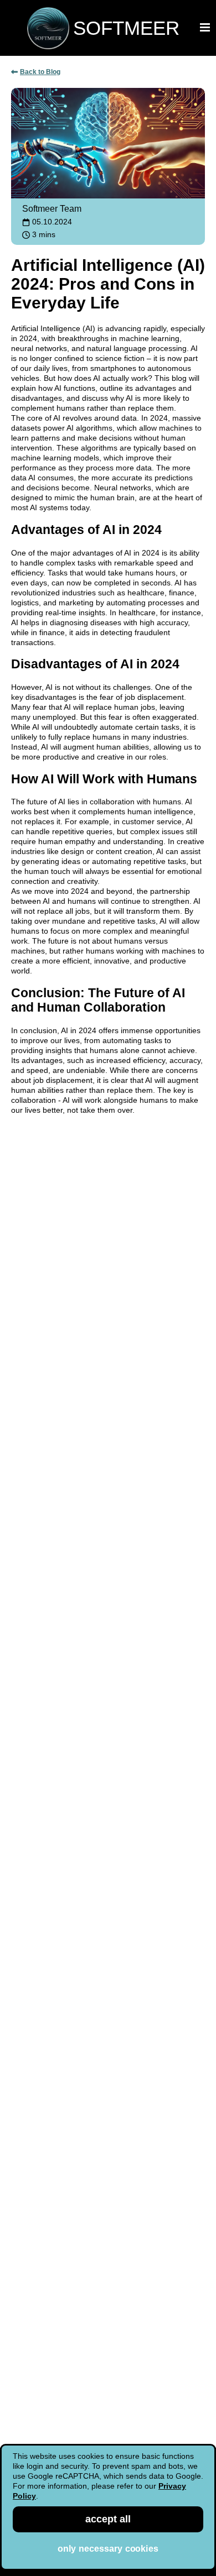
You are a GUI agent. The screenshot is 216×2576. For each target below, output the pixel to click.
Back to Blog (40, 72)
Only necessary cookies (108, 2549)
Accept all (108, 2519)
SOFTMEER (126, 28)
